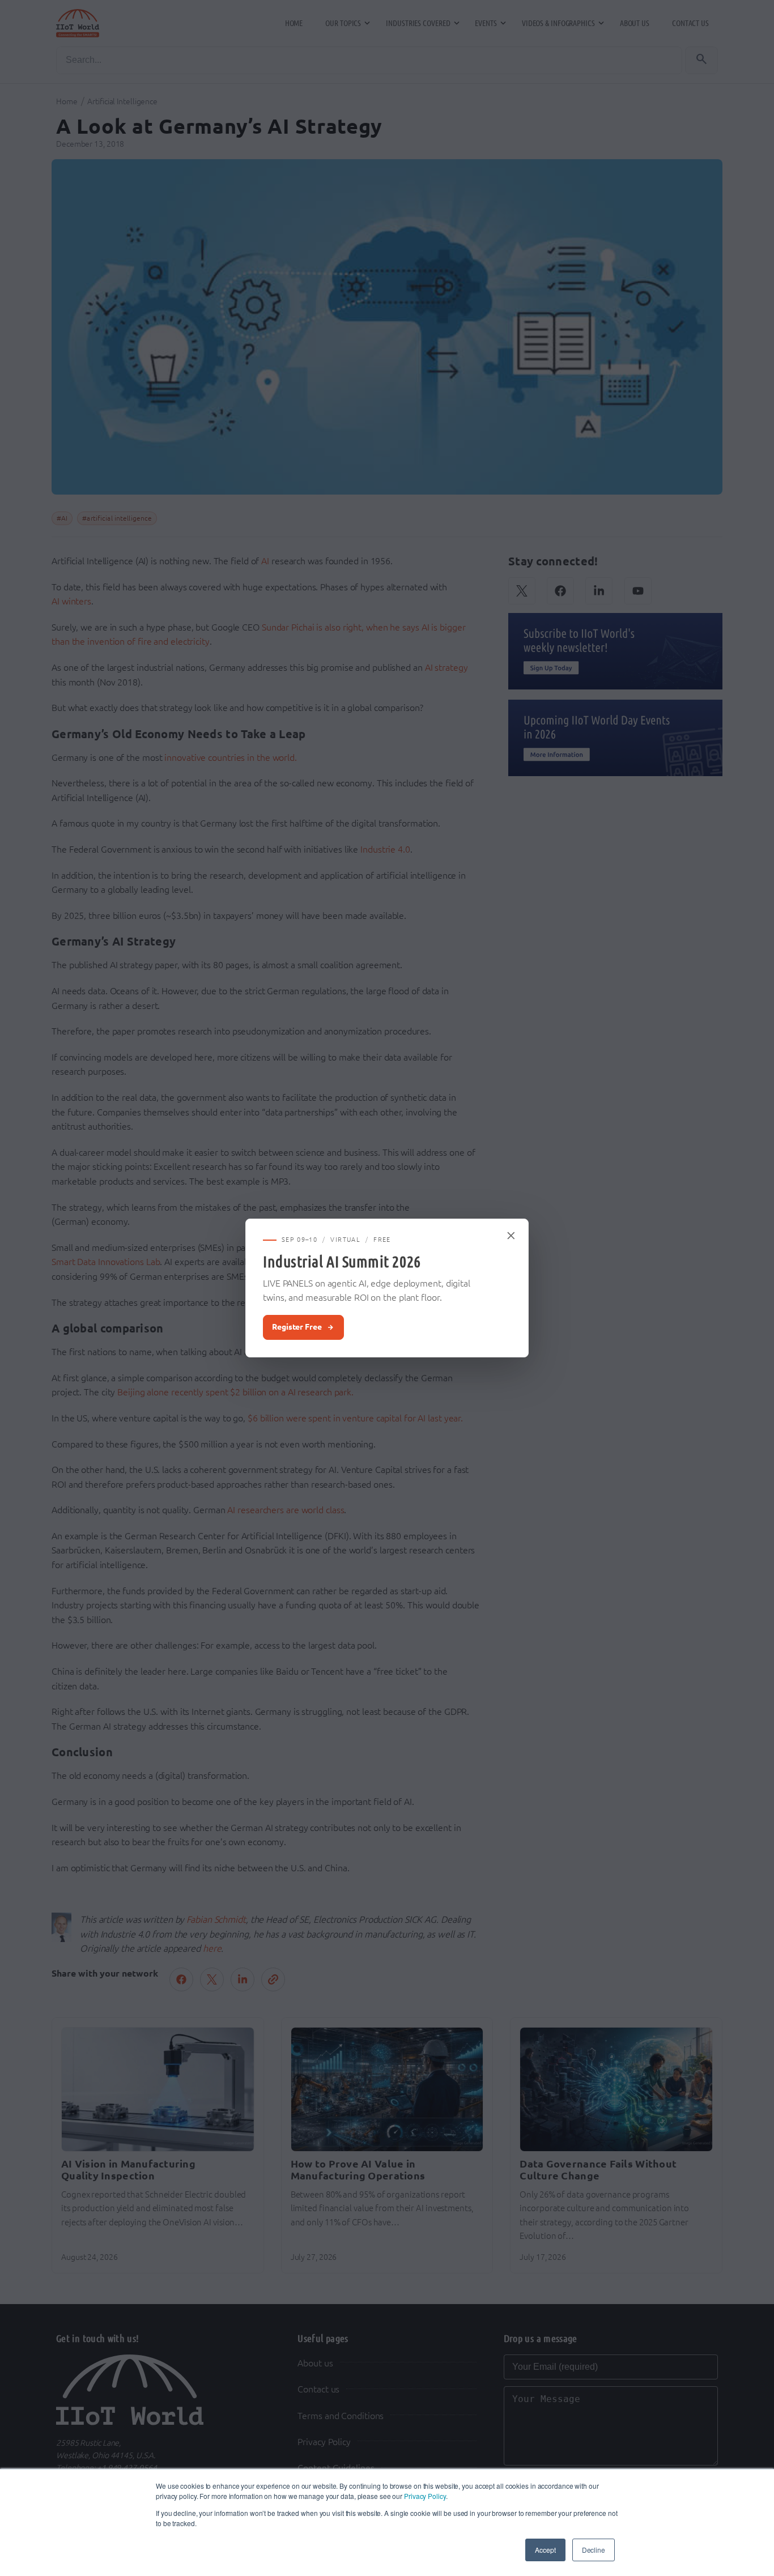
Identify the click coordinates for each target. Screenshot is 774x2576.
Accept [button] (545, 2550)
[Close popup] (512, 1236)
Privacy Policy (425, 2496)
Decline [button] (594, 2550)
